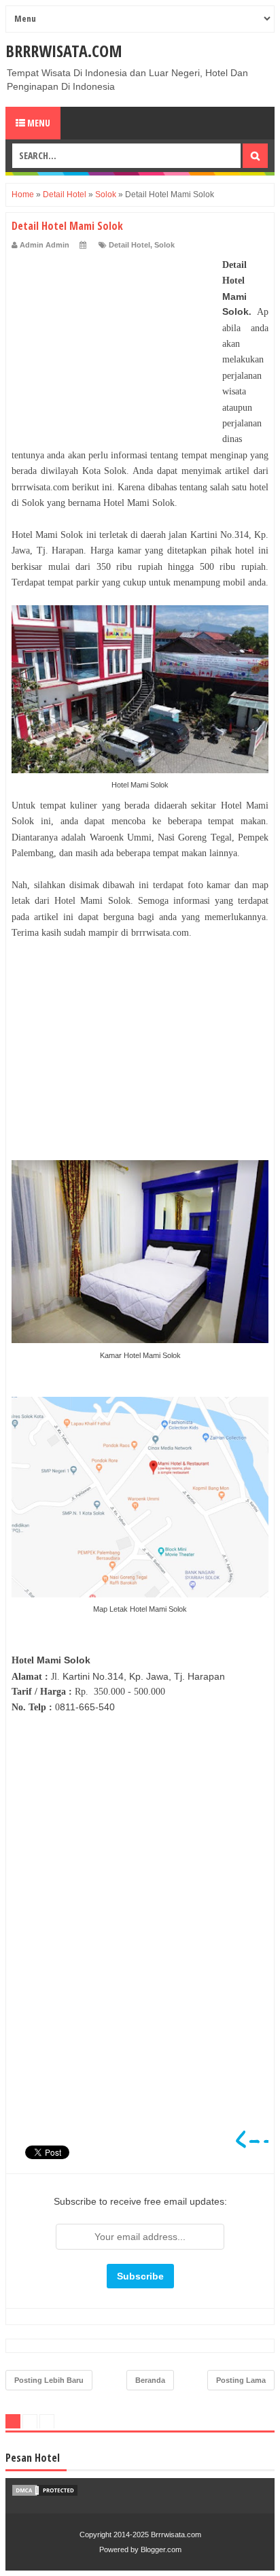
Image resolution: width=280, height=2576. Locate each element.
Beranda (150, 2380)
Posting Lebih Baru (49, 2380)
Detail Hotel (129, 245)
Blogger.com (161, 2549)
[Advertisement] (113, 342)
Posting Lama (241, 2380)
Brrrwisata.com (64, 51)
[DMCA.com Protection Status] (45, 2494)
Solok (164, 245)
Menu (38, 123)
